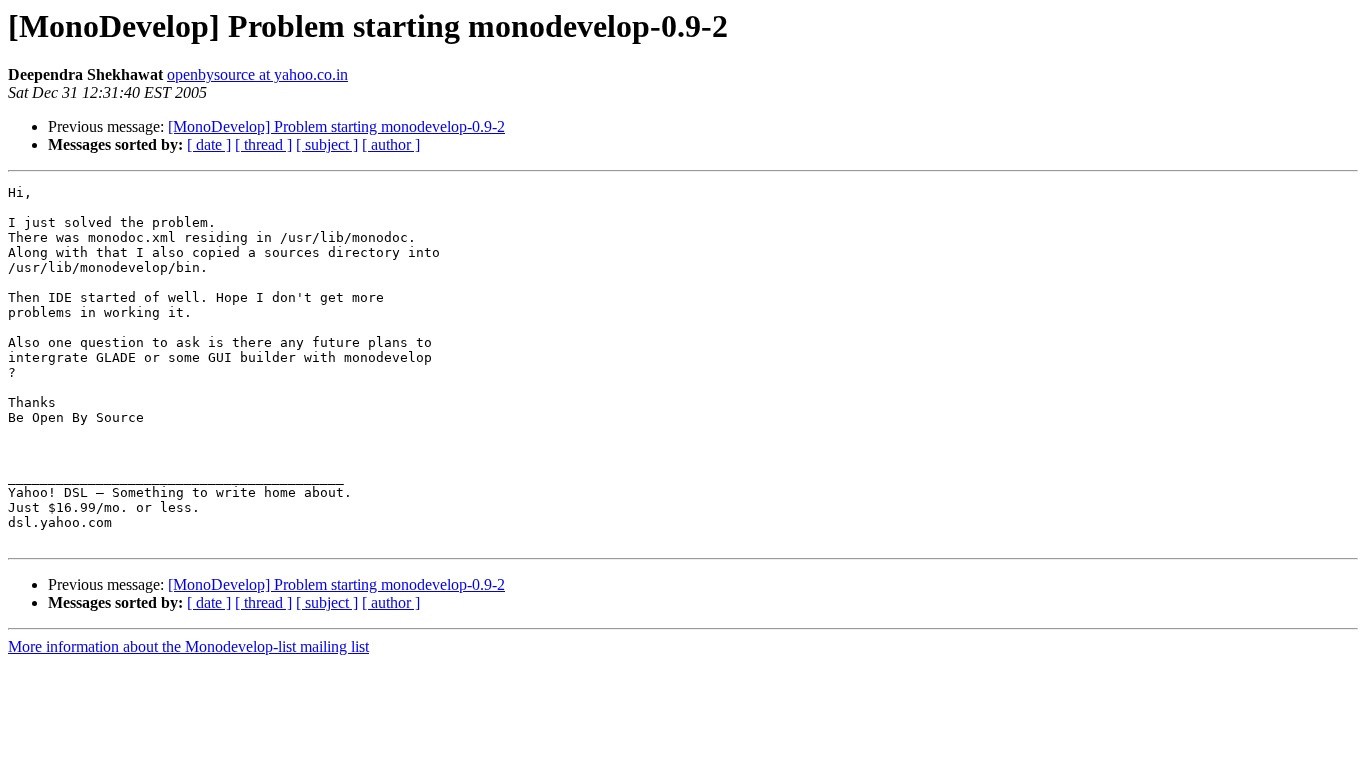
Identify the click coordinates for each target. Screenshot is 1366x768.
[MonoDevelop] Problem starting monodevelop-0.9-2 (336, 126)
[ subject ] (327, 144)
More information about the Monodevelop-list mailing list (188, 646)
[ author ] (391, 144)
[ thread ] (263, 144)
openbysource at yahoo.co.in (257, 74)
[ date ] (209, 144)
